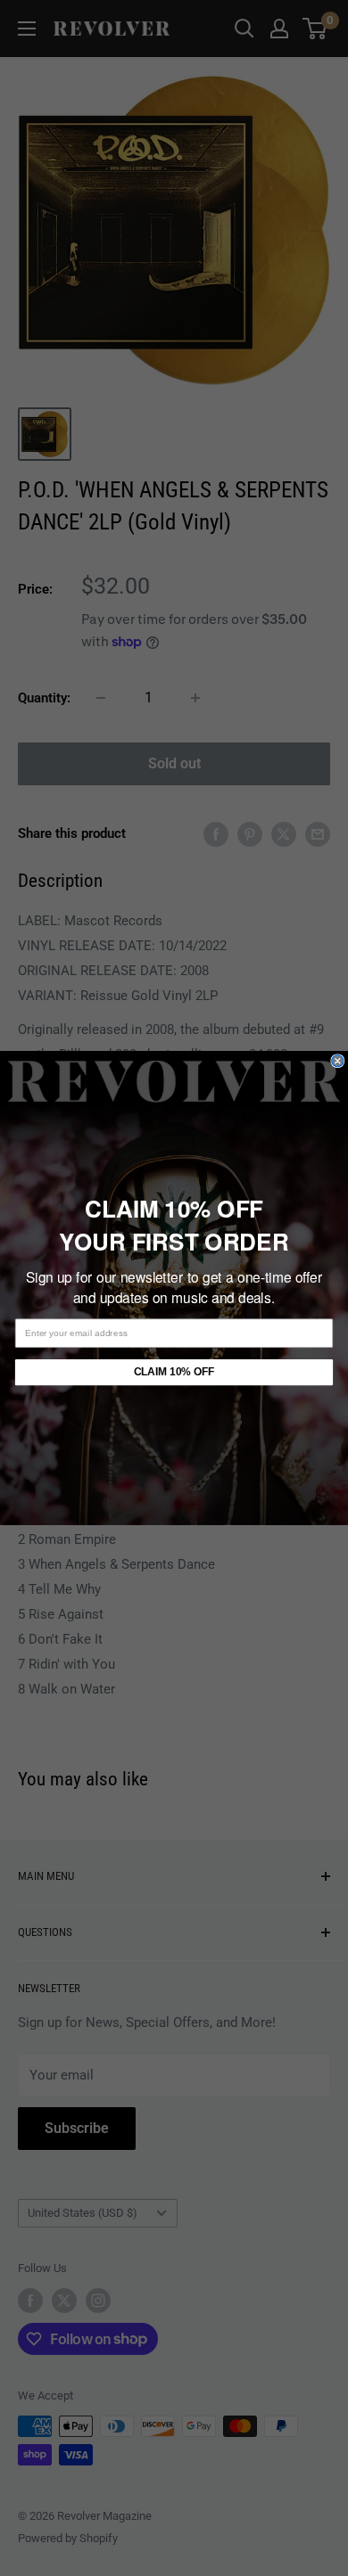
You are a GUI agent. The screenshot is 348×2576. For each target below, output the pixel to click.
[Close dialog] (338, 1061)
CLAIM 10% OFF (174, 1372)
